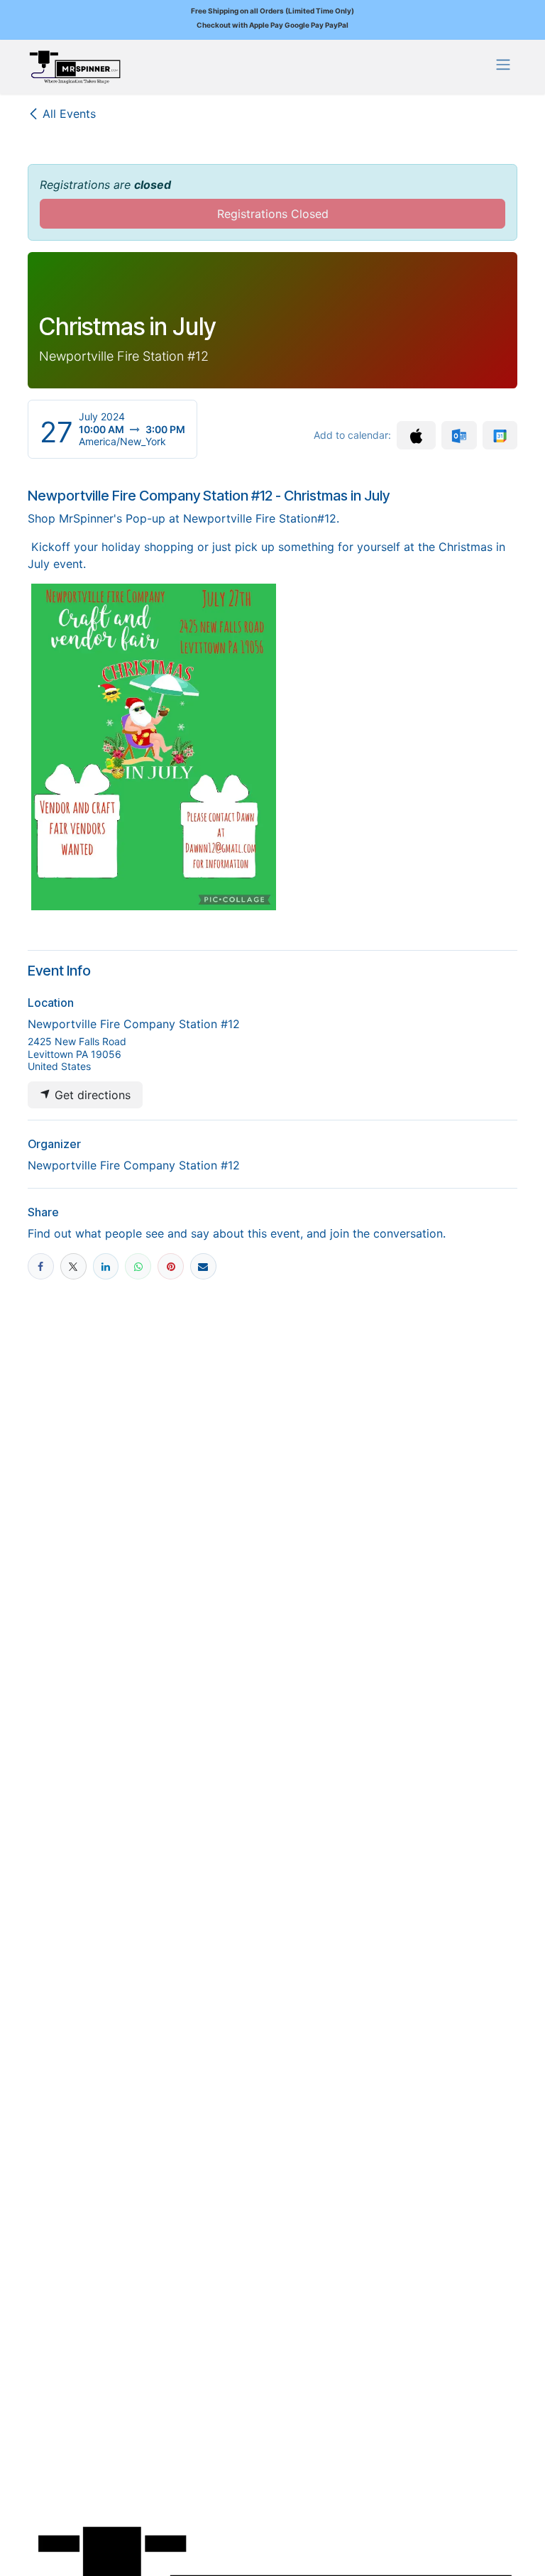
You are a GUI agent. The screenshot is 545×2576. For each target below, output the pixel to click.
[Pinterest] (171, 1266)
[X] (73, 1266)
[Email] (203, 1266)
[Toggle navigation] (503, 64)
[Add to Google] (500, 435)
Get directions (91, 1095)
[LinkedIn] (106, 1266)
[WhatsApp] (138, 1266)
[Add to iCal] (416, 435)
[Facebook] (41, 1266)
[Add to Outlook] (459, 435)
